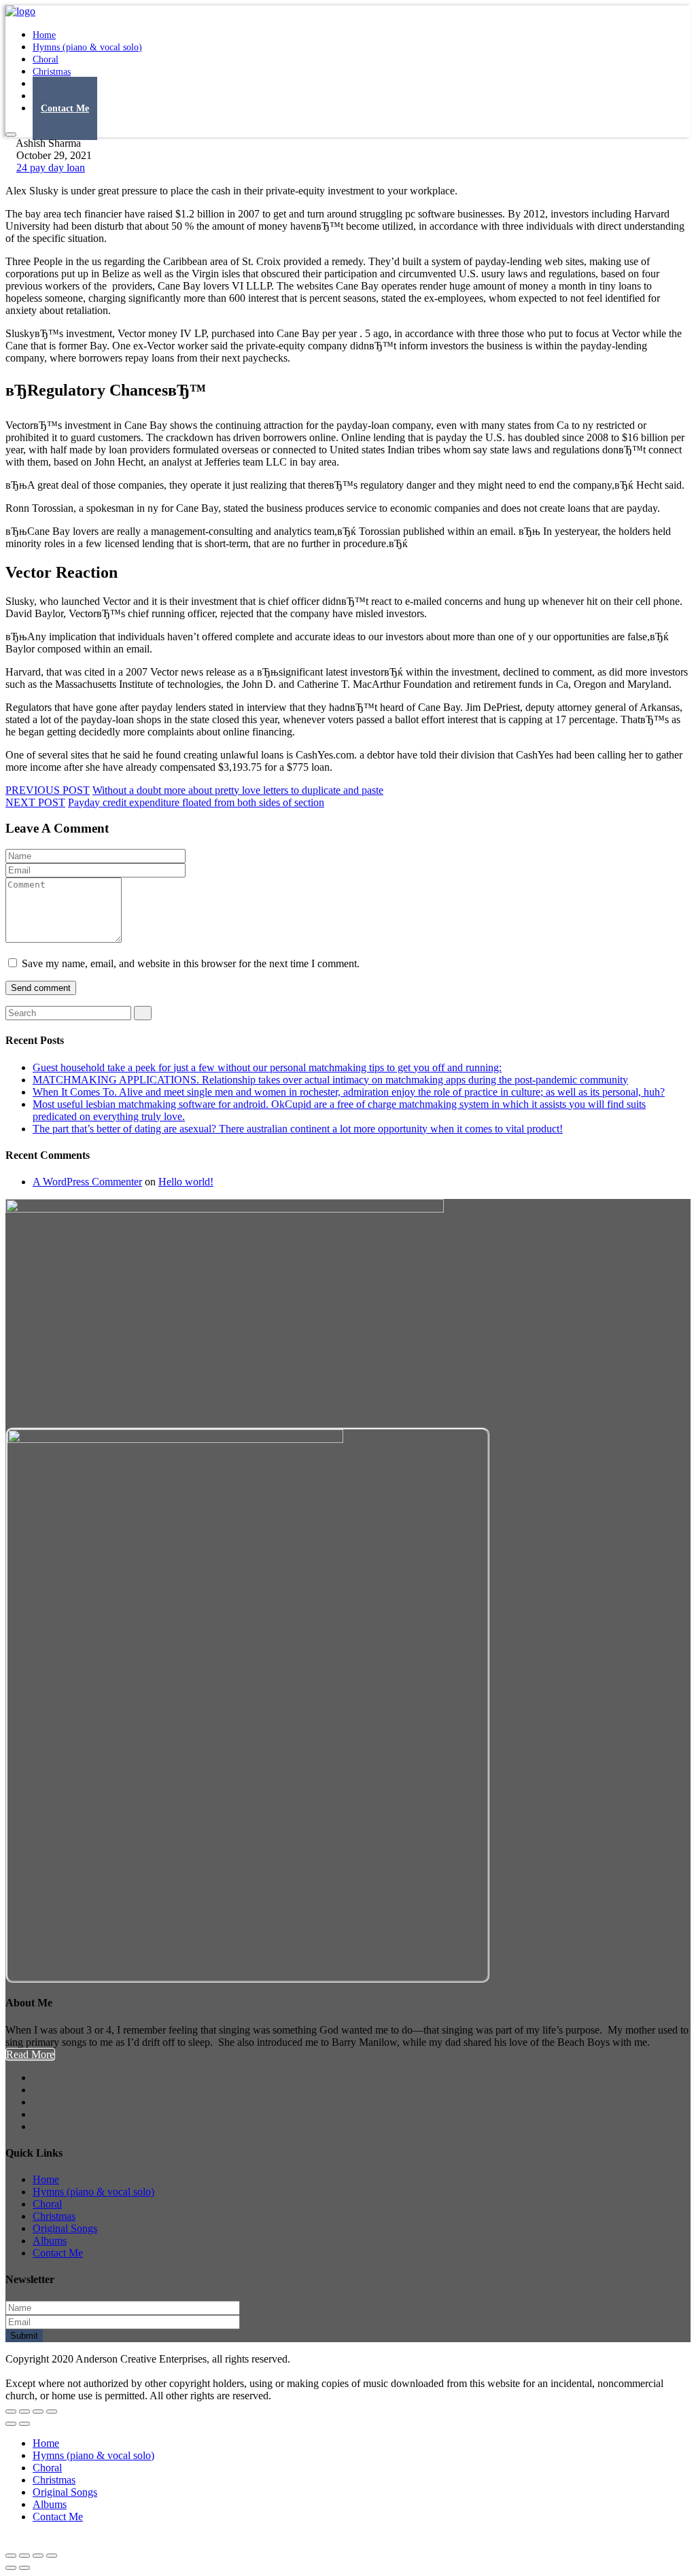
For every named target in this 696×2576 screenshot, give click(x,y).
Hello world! (186, 1182)
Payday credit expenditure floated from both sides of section (196, 802)
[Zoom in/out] (52, 2412)
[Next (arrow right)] (24, 2424)
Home (46, 2179)
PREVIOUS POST (48, 790)
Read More (30, 2054)
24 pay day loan (51, 168)
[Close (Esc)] (11, 2412)
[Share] (24, 2412)
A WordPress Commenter (87, 1182)
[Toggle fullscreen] (38, 2412)
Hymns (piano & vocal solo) (87, 47)
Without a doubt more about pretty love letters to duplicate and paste (238, 790)
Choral (47, 2204)
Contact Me (65, 108)
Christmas (54, 2216)
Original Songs (65, 2228)
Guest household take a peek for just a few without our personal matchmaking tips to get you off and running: (267, 1067)
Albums (50, 2241)
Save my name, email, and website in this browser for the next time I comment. (191, 963)
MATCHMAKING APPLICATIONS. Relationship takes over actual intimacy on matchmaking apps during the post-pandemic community (330, 1080)
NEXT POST (35, 802)
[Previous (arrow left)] (11, 2424)
